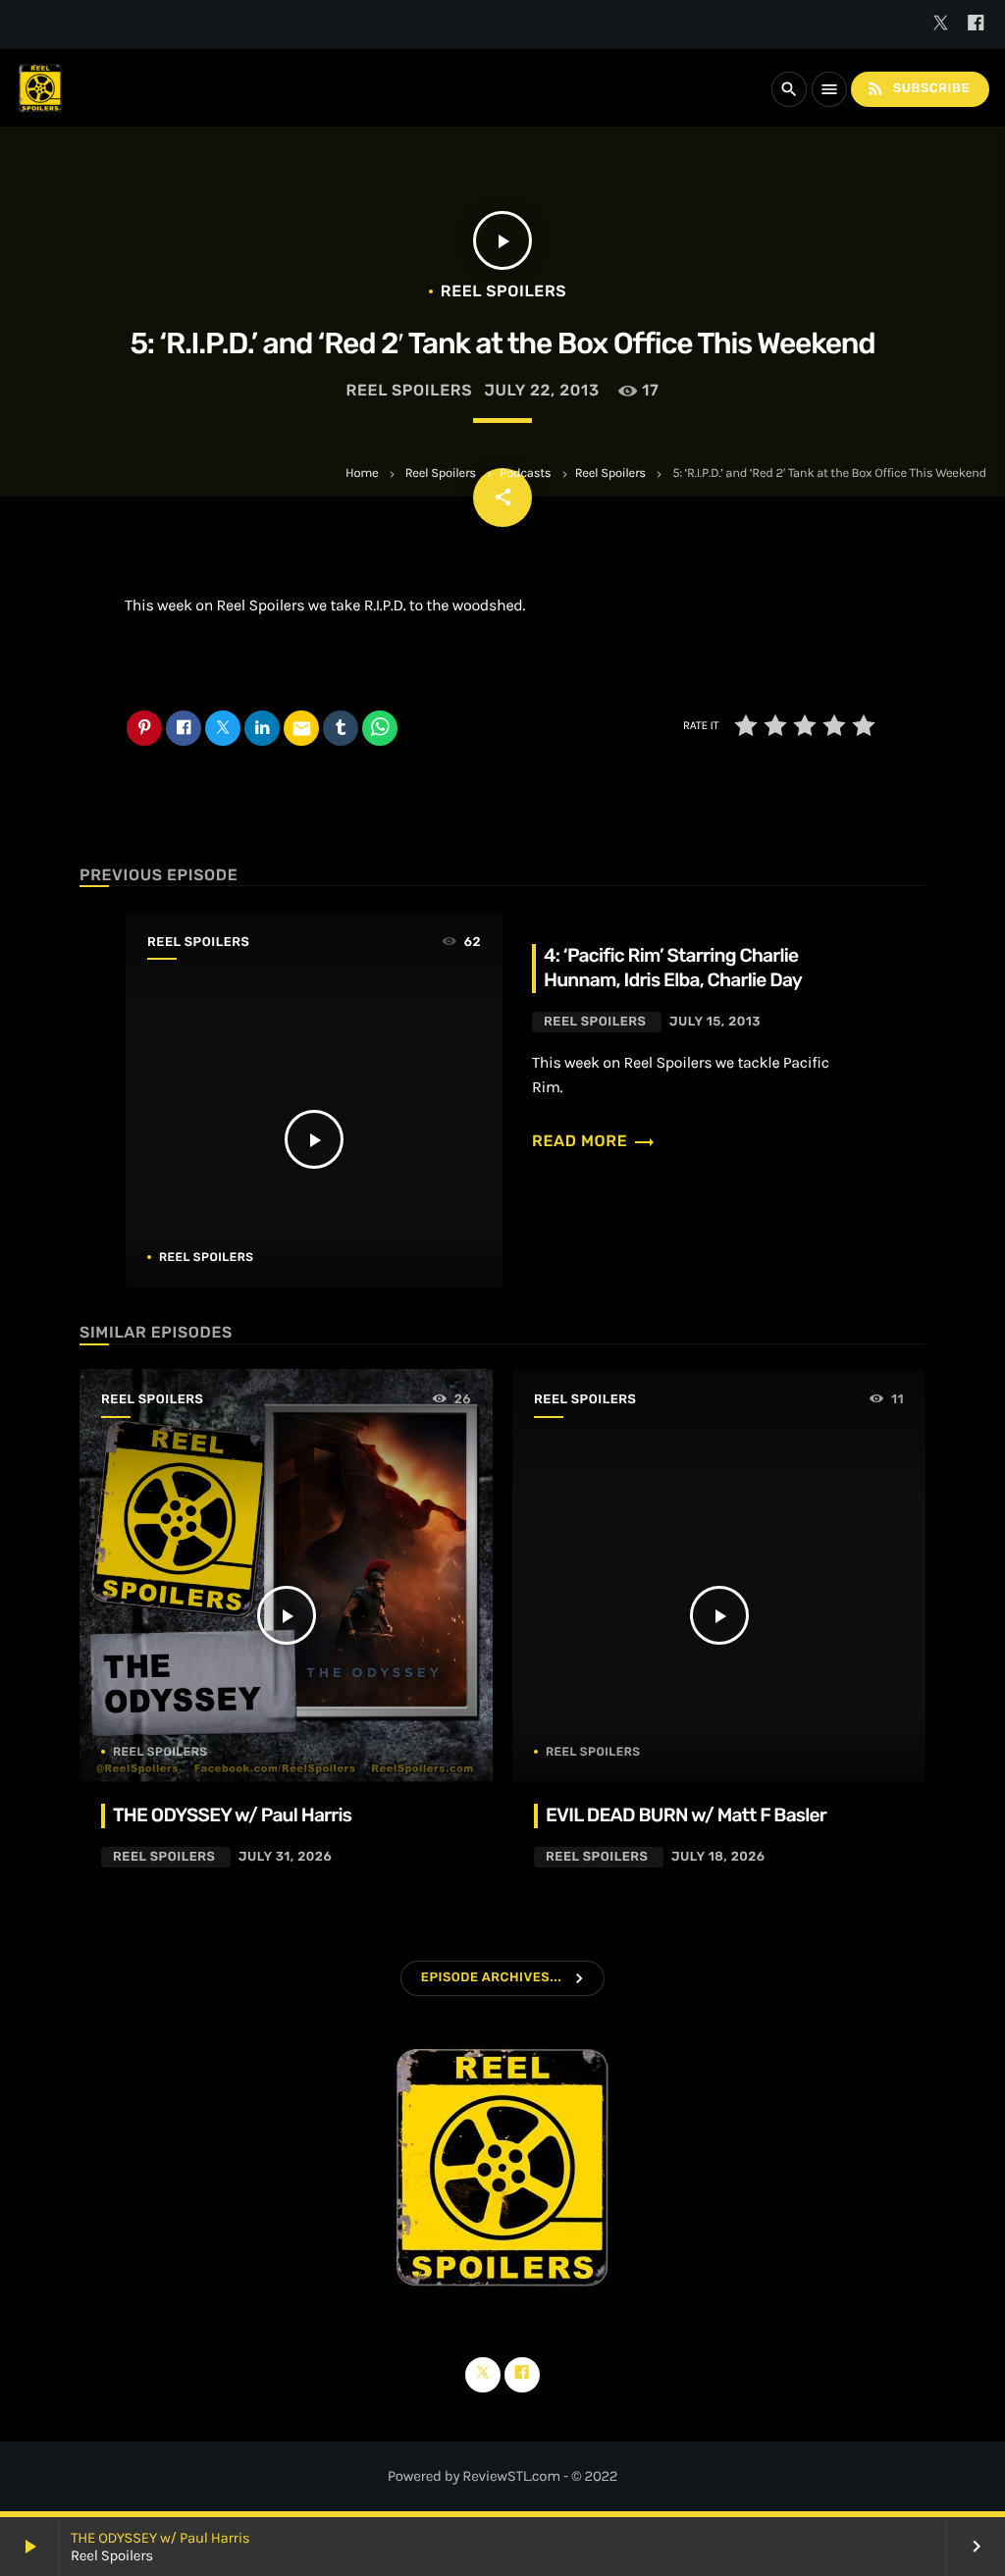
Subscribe (918, 88)
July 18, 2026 (718, 1857)
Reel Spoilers (441, 473)
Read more (594, 1141)
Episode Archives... (491, 1978)
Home (362, 473)
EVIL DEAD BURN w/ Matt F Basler (686, 1815)
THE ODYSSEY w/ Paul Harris (160, 2538)
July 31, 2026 (285, 1857)
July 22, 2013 (541, 390)
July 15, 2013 (715, 1022)
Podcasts (525, 473)
